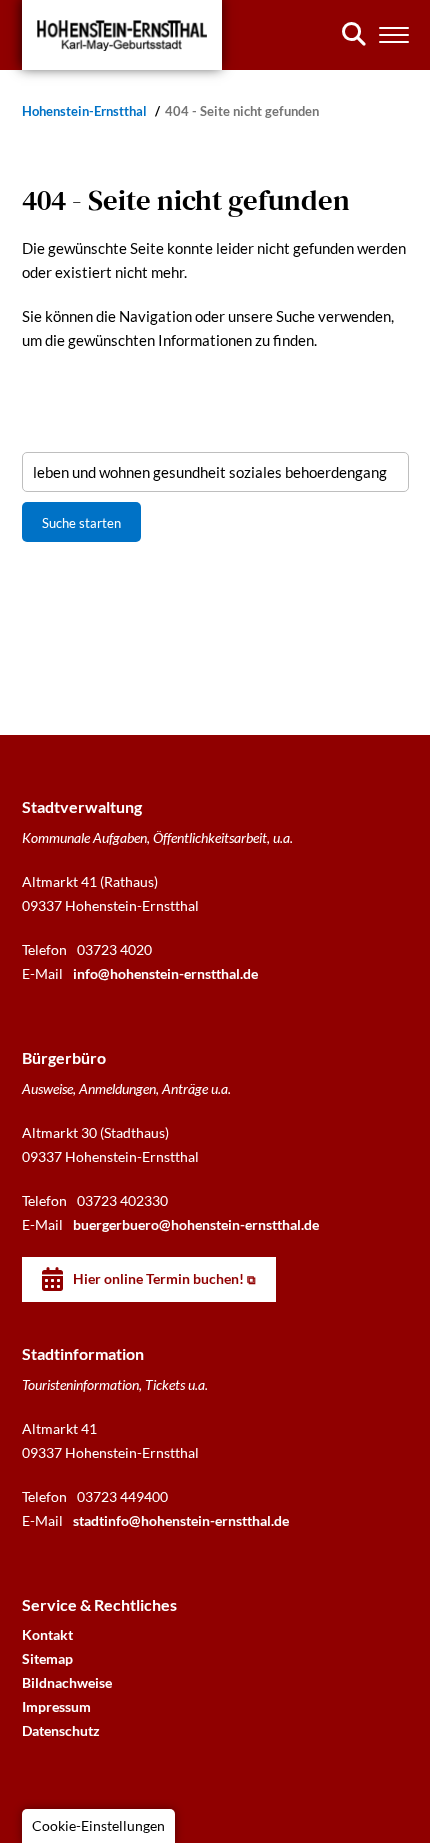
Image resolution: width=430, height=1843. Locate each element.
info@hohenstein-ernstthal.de (165, 973)
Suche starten (81, 523)
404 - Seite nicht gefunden (242, 111)
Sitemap (47, 1658)
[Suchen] (354, 34)
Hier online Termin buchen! (158, 1278)
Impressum (56, 1706)
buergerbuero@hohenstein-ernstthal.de (196, 1224)
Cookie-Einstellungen (98, 1825)
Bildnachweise (67, 1682)
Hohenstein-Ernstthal (86, 111)
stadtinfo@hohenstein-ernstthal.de (181, 1520)
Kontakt (47, 1634)
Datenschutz (61, 1730)
